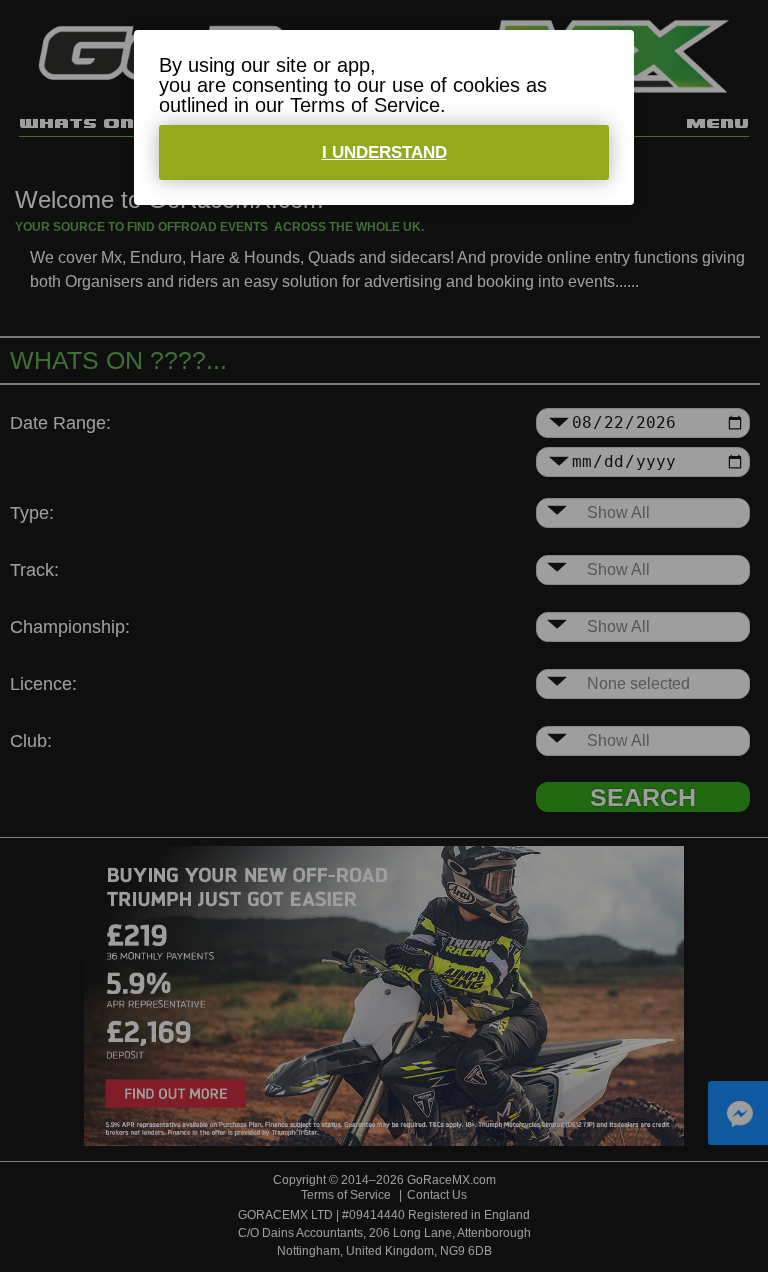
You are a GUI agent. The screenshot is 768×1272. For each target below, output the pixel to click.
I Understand (384, 152)
